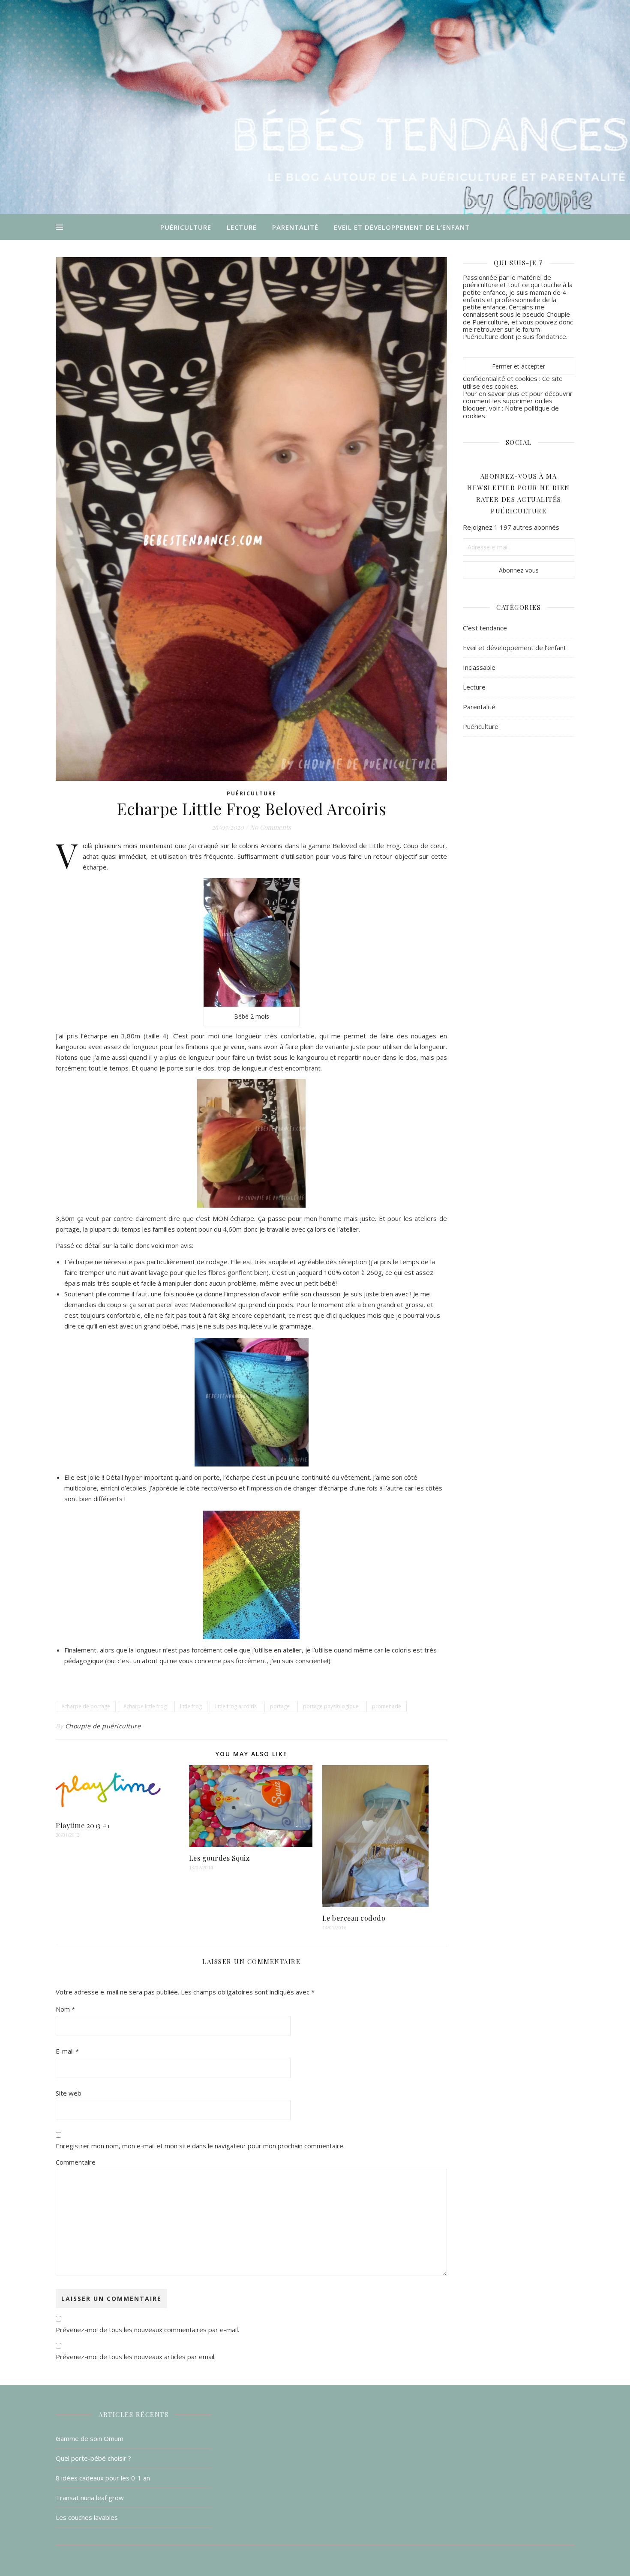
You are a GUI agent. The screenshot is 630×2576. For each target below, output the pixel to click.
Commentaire (76, 2162)
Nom (65, 2009)
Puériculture (186, 227)
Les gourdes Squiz (219, 1858)
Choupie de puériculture (103, 1726)
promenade (387, 1706)
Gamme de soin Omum (90, 2438)
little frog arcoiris (236, 1706)
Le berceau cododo (354, 1918)
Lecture (242, 227)
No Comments (270, 827)
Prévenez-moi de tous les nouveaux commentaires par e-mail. (147, 2330)
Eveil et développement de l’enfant (402, 227)
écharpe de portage (86, 1706)
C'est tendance (485, 628)
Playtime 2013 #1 (83, 1825)
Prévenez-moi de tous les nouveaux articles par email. (136, 2357)
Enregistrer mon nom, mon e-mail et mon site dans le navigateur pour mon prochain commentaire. (200, 2146)
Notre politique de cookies (511, 412)
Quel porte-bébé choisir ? (93, 2458)
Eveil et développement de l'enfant (514, 648)
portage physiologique (331, 1706)
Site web (69, 2093)
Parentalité (295, 227)
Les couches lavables (87, 2517)
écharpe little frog (145, 1706)
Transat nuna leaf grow (90, 2498)
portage (280, 1706)
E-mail (67, 2051)
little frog (191, 1706)
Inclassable (479, 667)
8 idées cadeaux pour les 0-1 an (103, 2478)
